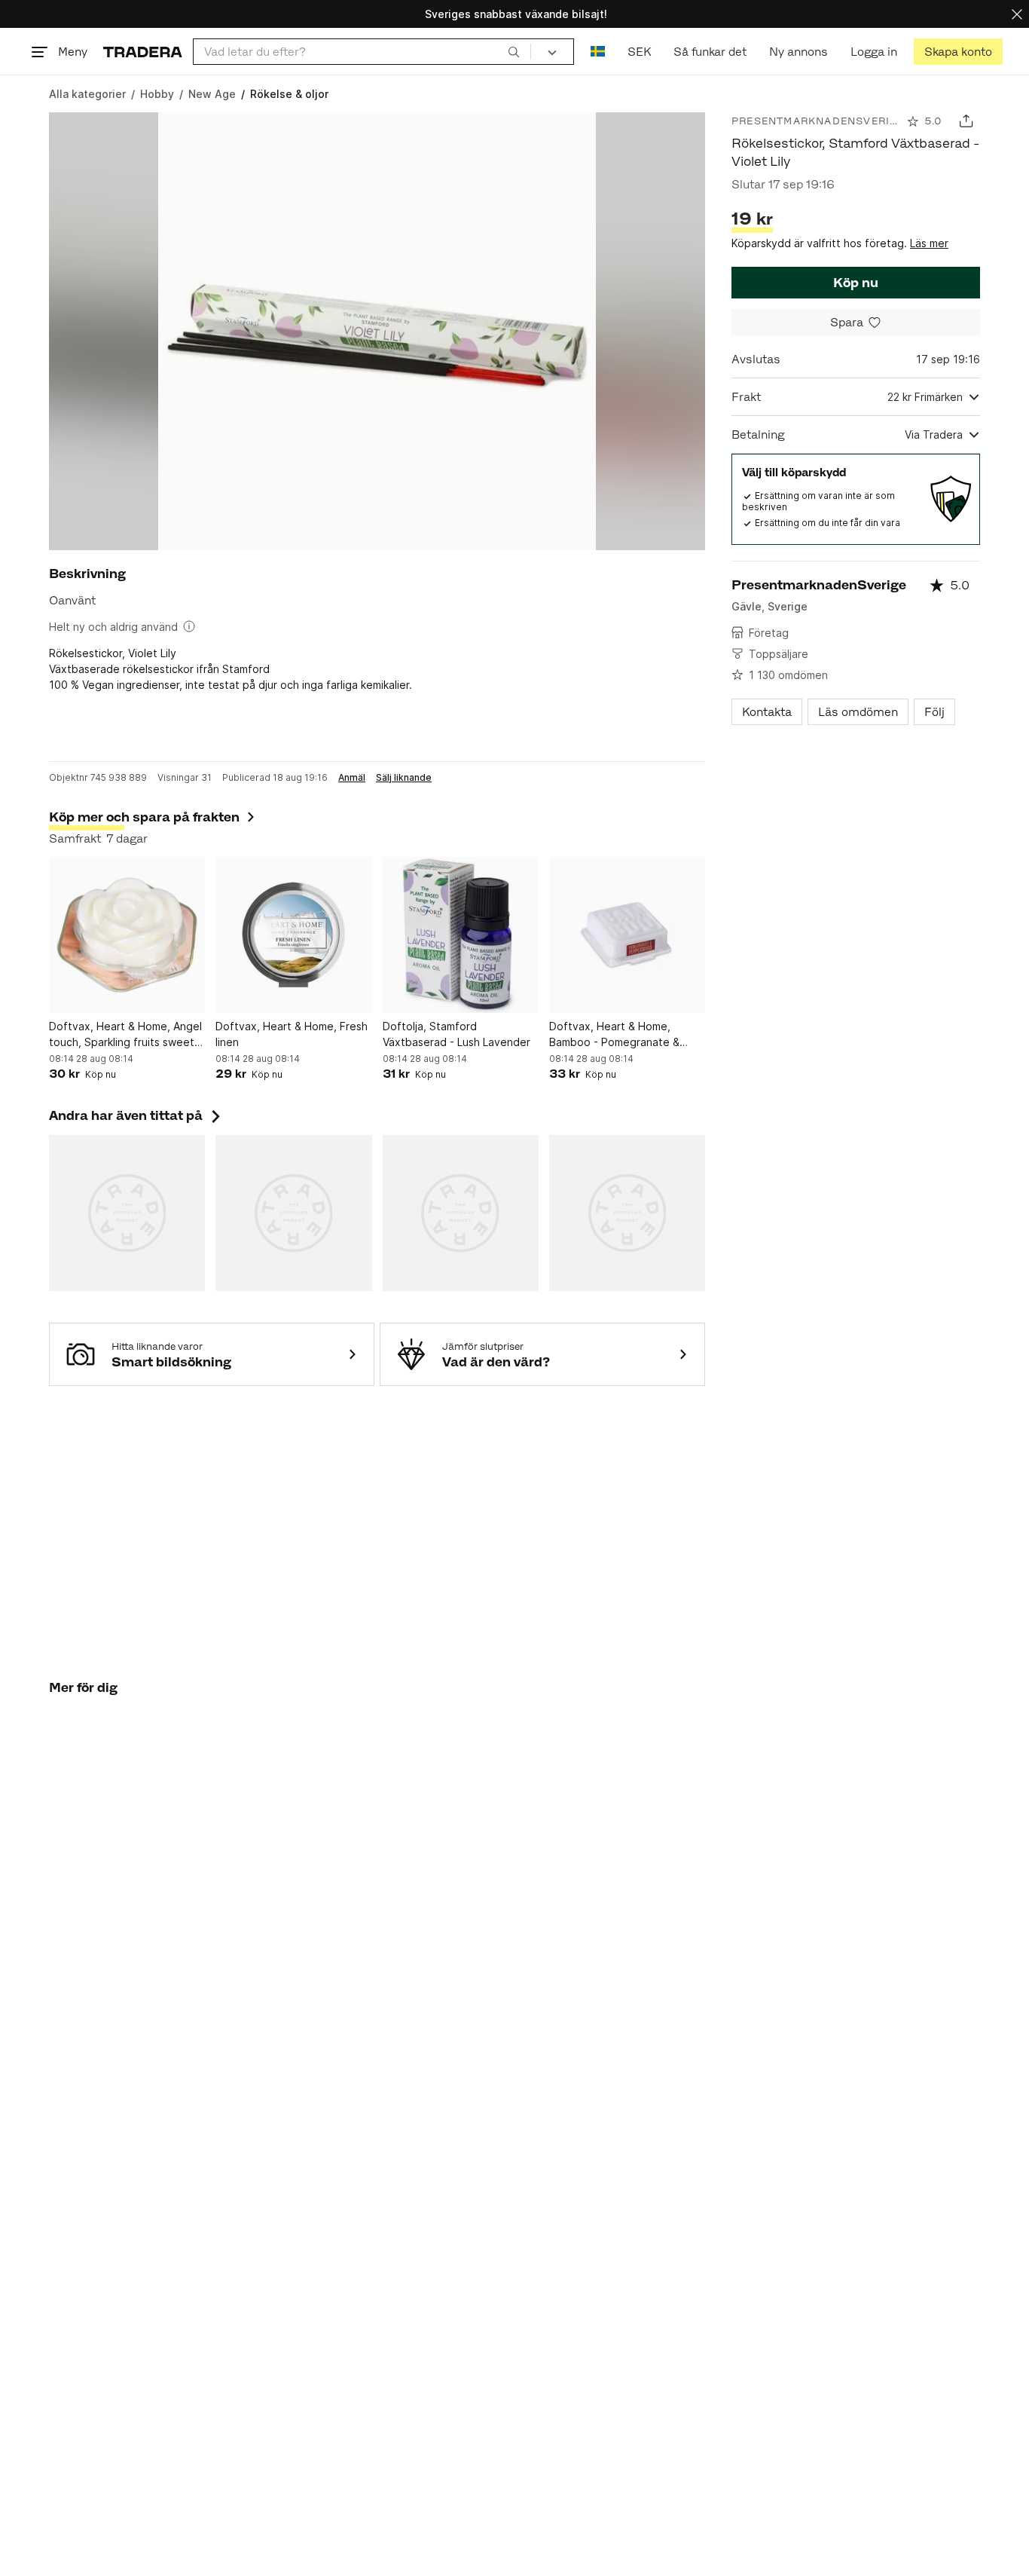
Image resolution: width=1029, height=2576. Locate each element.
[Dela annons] (966, 121)
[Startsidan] (143, 52)
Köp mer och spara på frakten (144, 817)
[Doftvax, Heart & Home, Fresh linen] (293, 935)
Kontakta (767, 712)
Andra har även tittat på (136, 1115)
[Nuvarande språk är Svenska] (598, 52)
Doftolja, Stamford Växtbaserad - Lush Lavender (456, 1034)
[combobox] (362, 52)
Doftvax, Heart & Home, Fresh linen (292, 1034)
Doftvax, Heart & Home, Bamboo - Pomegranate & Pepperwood (614, 1035)
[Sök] (514, 51)
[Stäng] (1017, 14)
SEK (639, 52)
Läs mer (929, 243)
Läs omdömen (858, 712)
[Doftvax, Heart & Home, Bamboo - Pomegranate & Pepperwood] (627, 935)
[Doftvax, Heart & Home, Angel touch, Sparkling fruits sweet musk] (127, 935)
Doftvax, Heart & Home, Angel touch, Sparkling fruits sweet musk (125, 1035)
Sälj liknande (404, 778)
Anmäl (352, 778)
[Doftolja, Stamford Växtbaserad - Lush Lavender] (461, 935)
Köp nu (856, 283)
